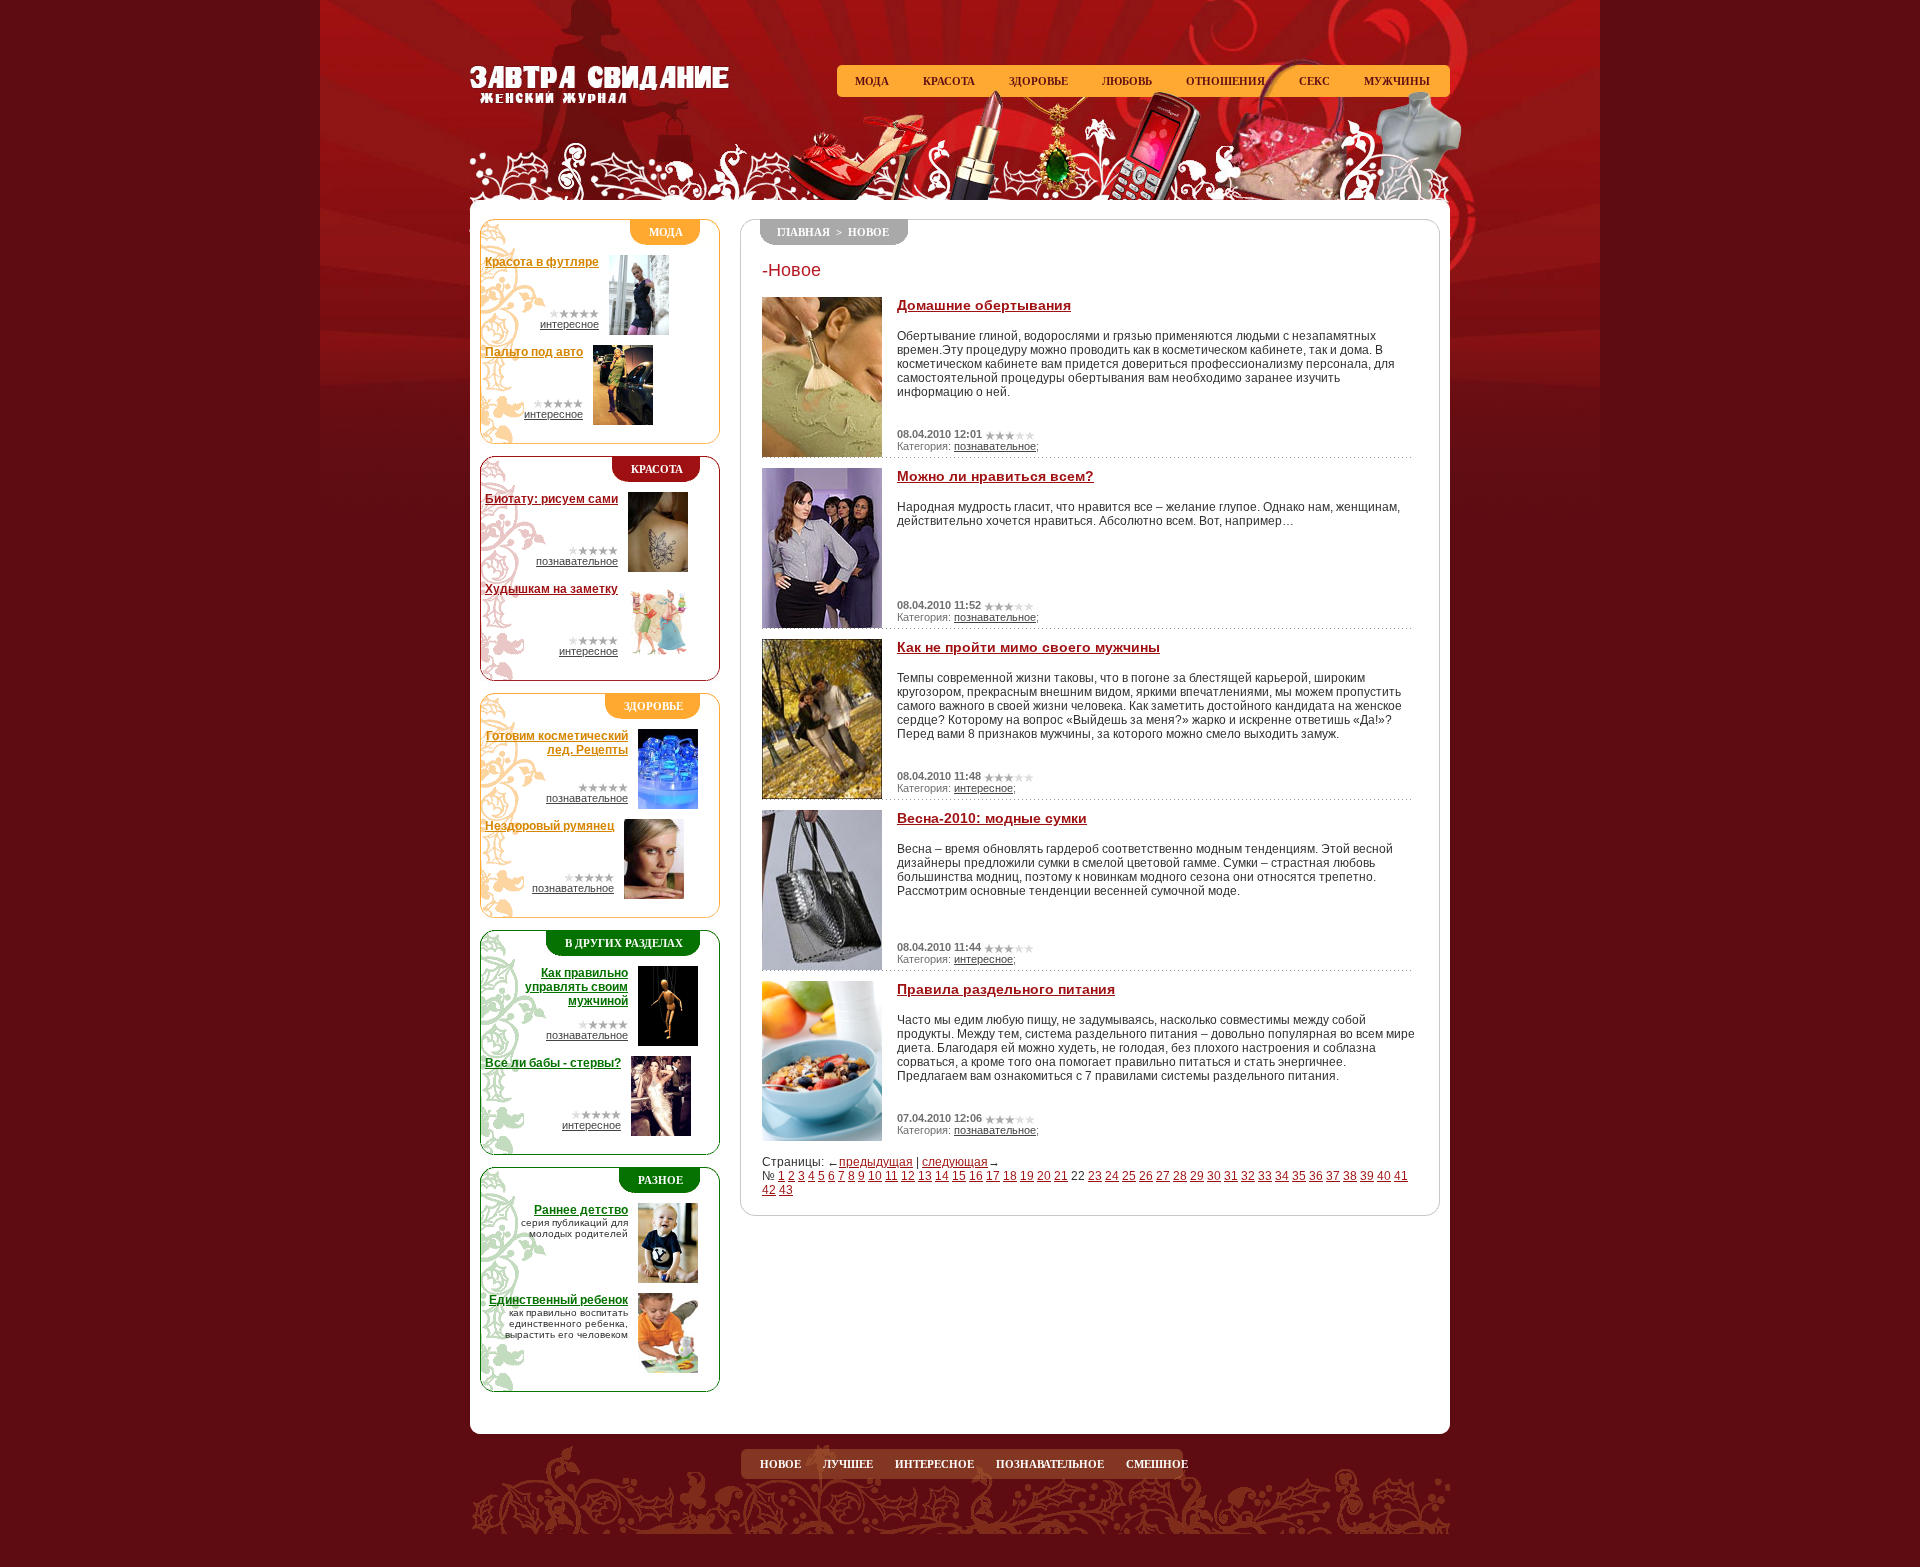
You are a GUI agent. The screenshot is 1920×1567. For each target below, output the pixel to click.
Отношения (1225, 81)
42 (769, 1190)
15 (959, 1176)
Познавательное (1050, 1464)
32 (1248, 1176)
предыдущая (876, 1162)
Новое (868, 232)
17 (993, 1176)
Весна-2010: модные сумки (992, 818)
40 (1384, 1176)
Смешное (1157, 1464)
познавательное (577, 561)
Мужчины (1397, 81)
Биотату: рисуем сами (551, 499)
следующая (955, 1162)
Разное (660, 1180)
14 (942, 1176)
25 (1129, 1176)
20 (1044, 1176)
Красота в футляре (542, 262)
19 (1027, 1176)
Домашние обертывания (984, 305)
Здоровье (1038, 81)
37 (1333, 1176)
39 (1367, 1176)
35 (1299, 1176)
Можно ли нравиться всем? (995, 476)
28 (1180, 1176)
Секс (1314, 81)
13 (925, 1176)
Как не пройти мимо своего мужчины (1028, 647)
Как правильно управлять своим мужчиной (576, 987)
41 (1401, 1176)
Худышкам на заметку (551, 589)
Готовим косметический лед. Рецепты (557, 743)
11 (891, 1176)
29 (1197, 1176)
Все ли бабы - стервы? (553, 1063)
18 (1010, 1176)
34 (1282, 1176)
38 (1350, 1176)
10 (875, 1176)
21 (1061, 1176)
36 (1316, 1176)
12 (908, 1176)
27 (1163, 1176)
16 (976, 1176)
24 (1112, 1176)
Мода (872, 81)
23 (1095, 1176)
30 (1214, 1176)
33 (1265, 1176)
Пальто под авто (534, 352)
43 (786, 1190)
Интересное (934, 1464)
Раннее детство (581, 1210)
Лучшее (848, 1464)
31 (1231, 1176)
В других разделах (624, 943)
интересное (569, 324)
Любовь (1127, 81)
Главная (803, 232)
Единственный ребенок (558, 1300)
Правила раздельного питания (1006, 989)
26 (1146, 1176)
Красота (949, 81)
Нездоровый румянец (549, 826)
